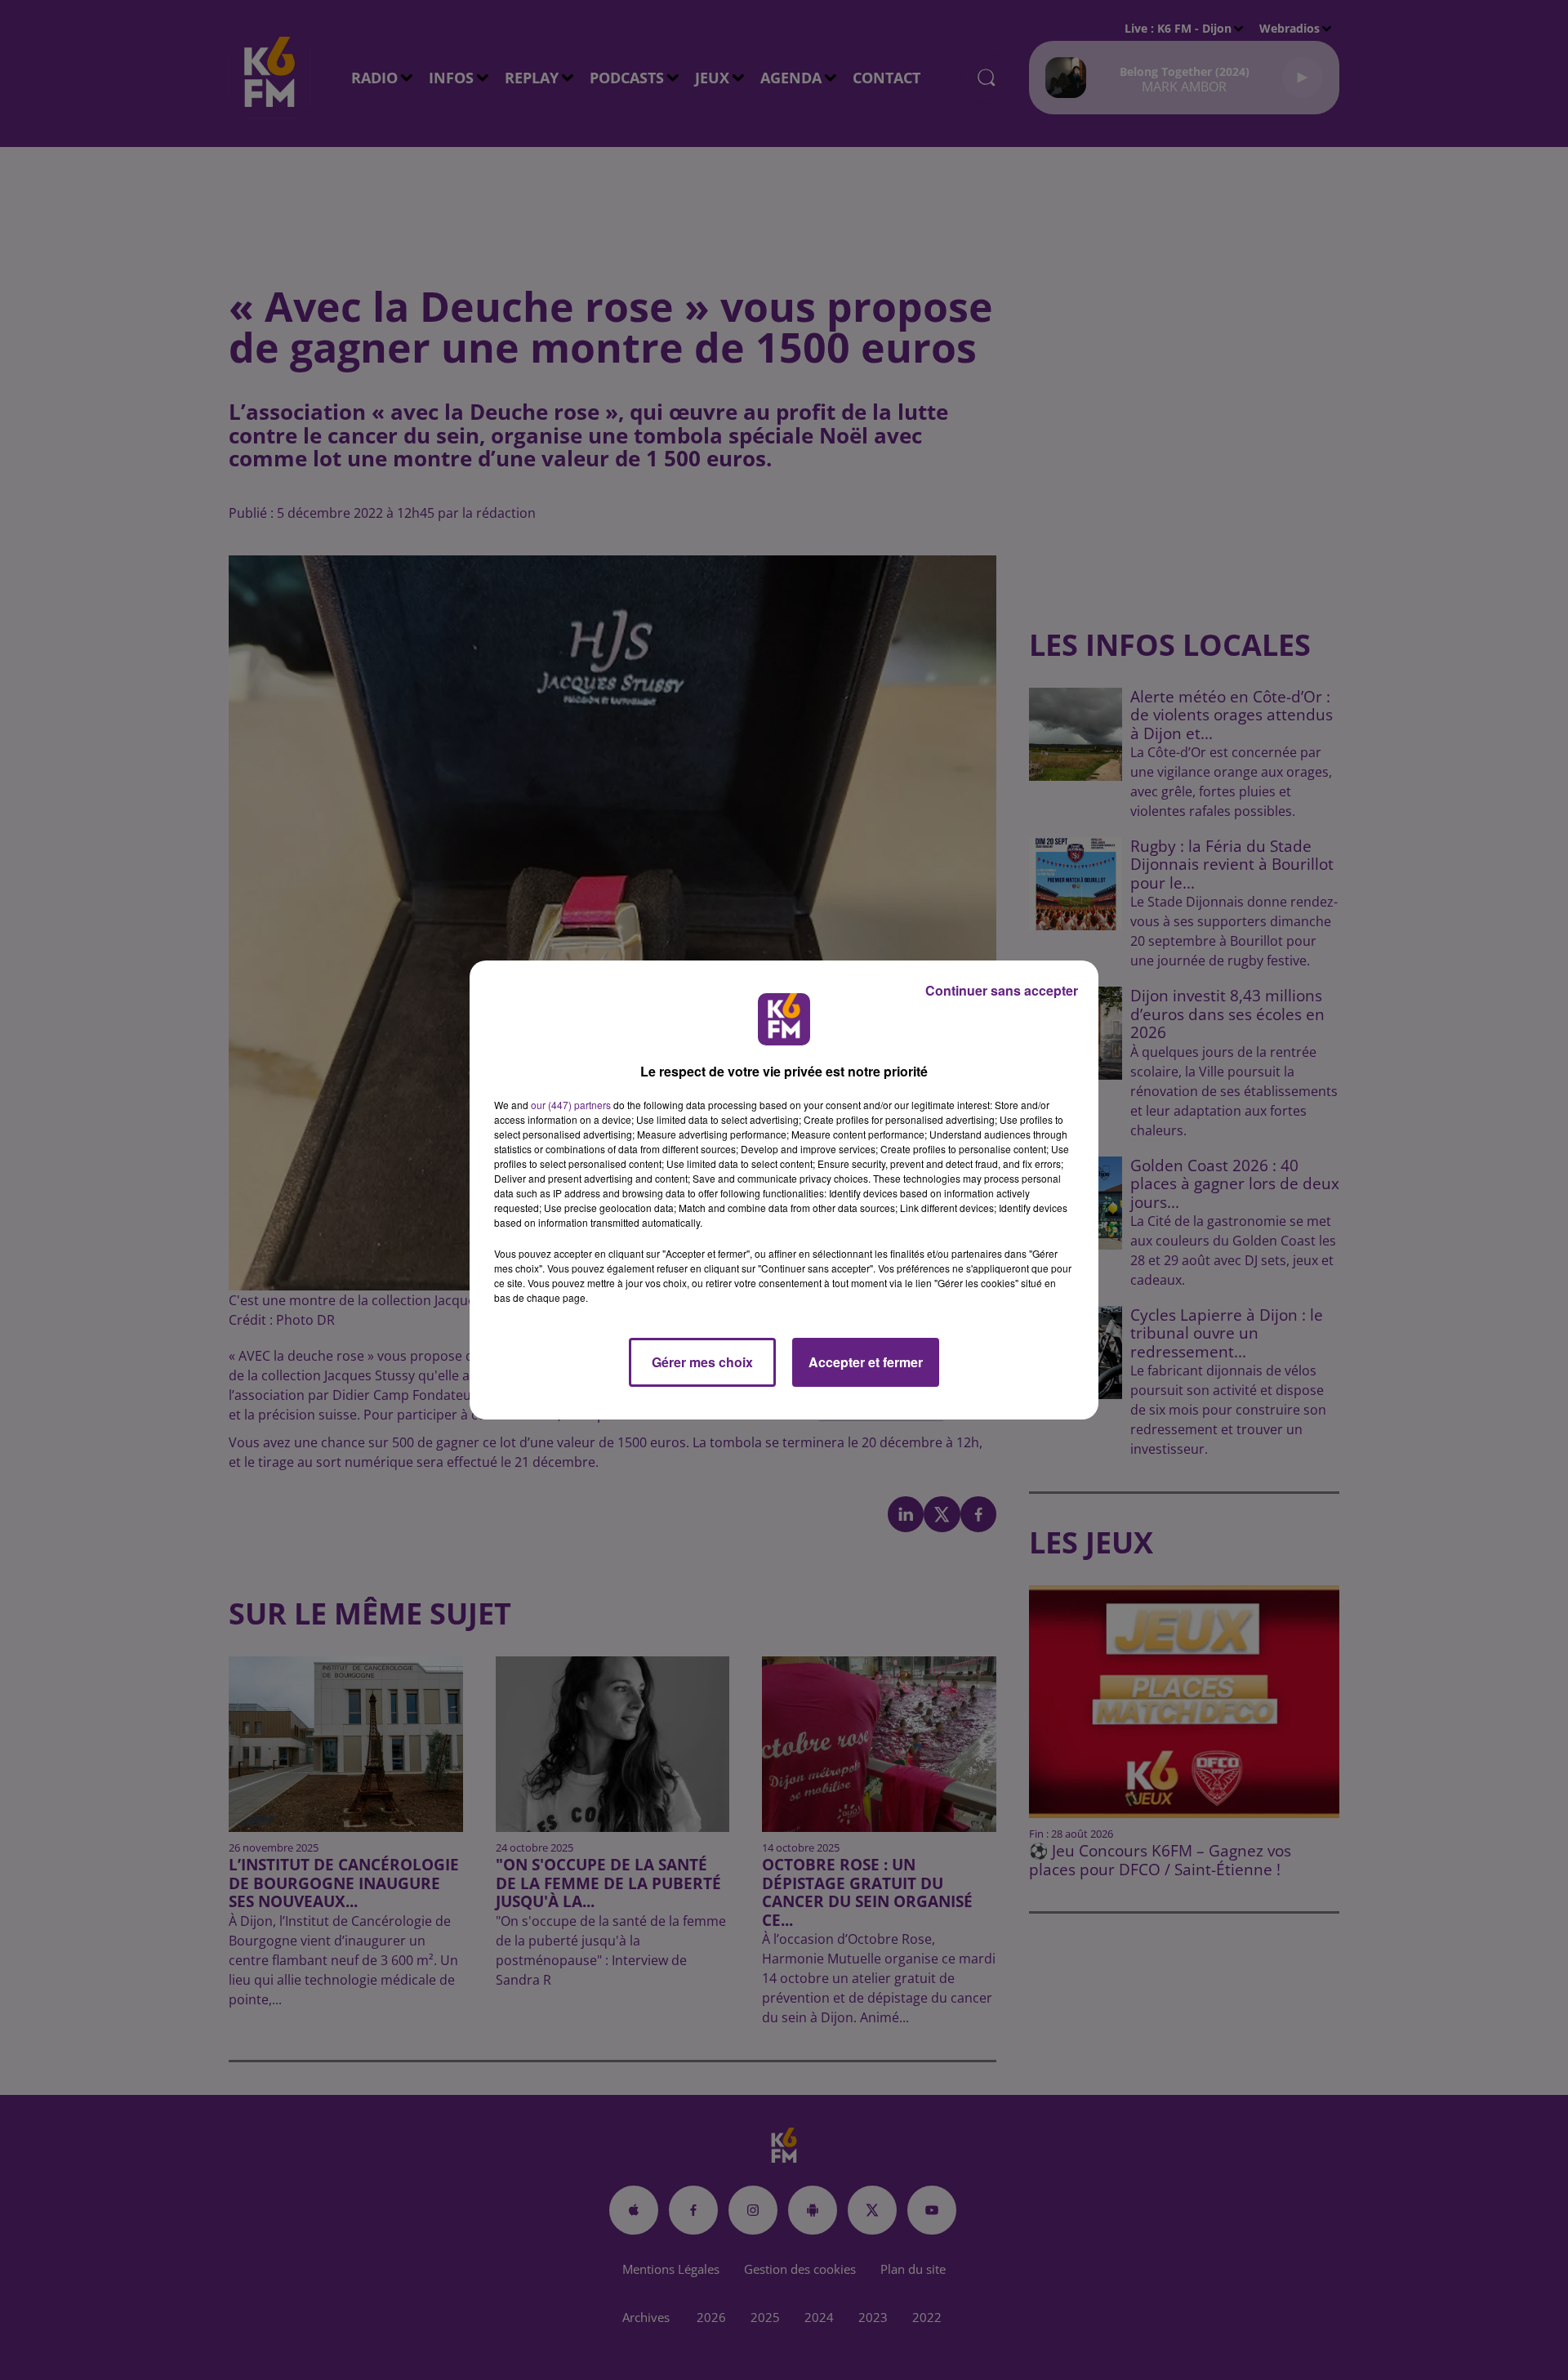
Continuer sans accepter (1002, 990)
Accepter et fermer (866, 1362)
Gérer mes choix (702, 1362)
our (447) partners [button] (571, 1105)
